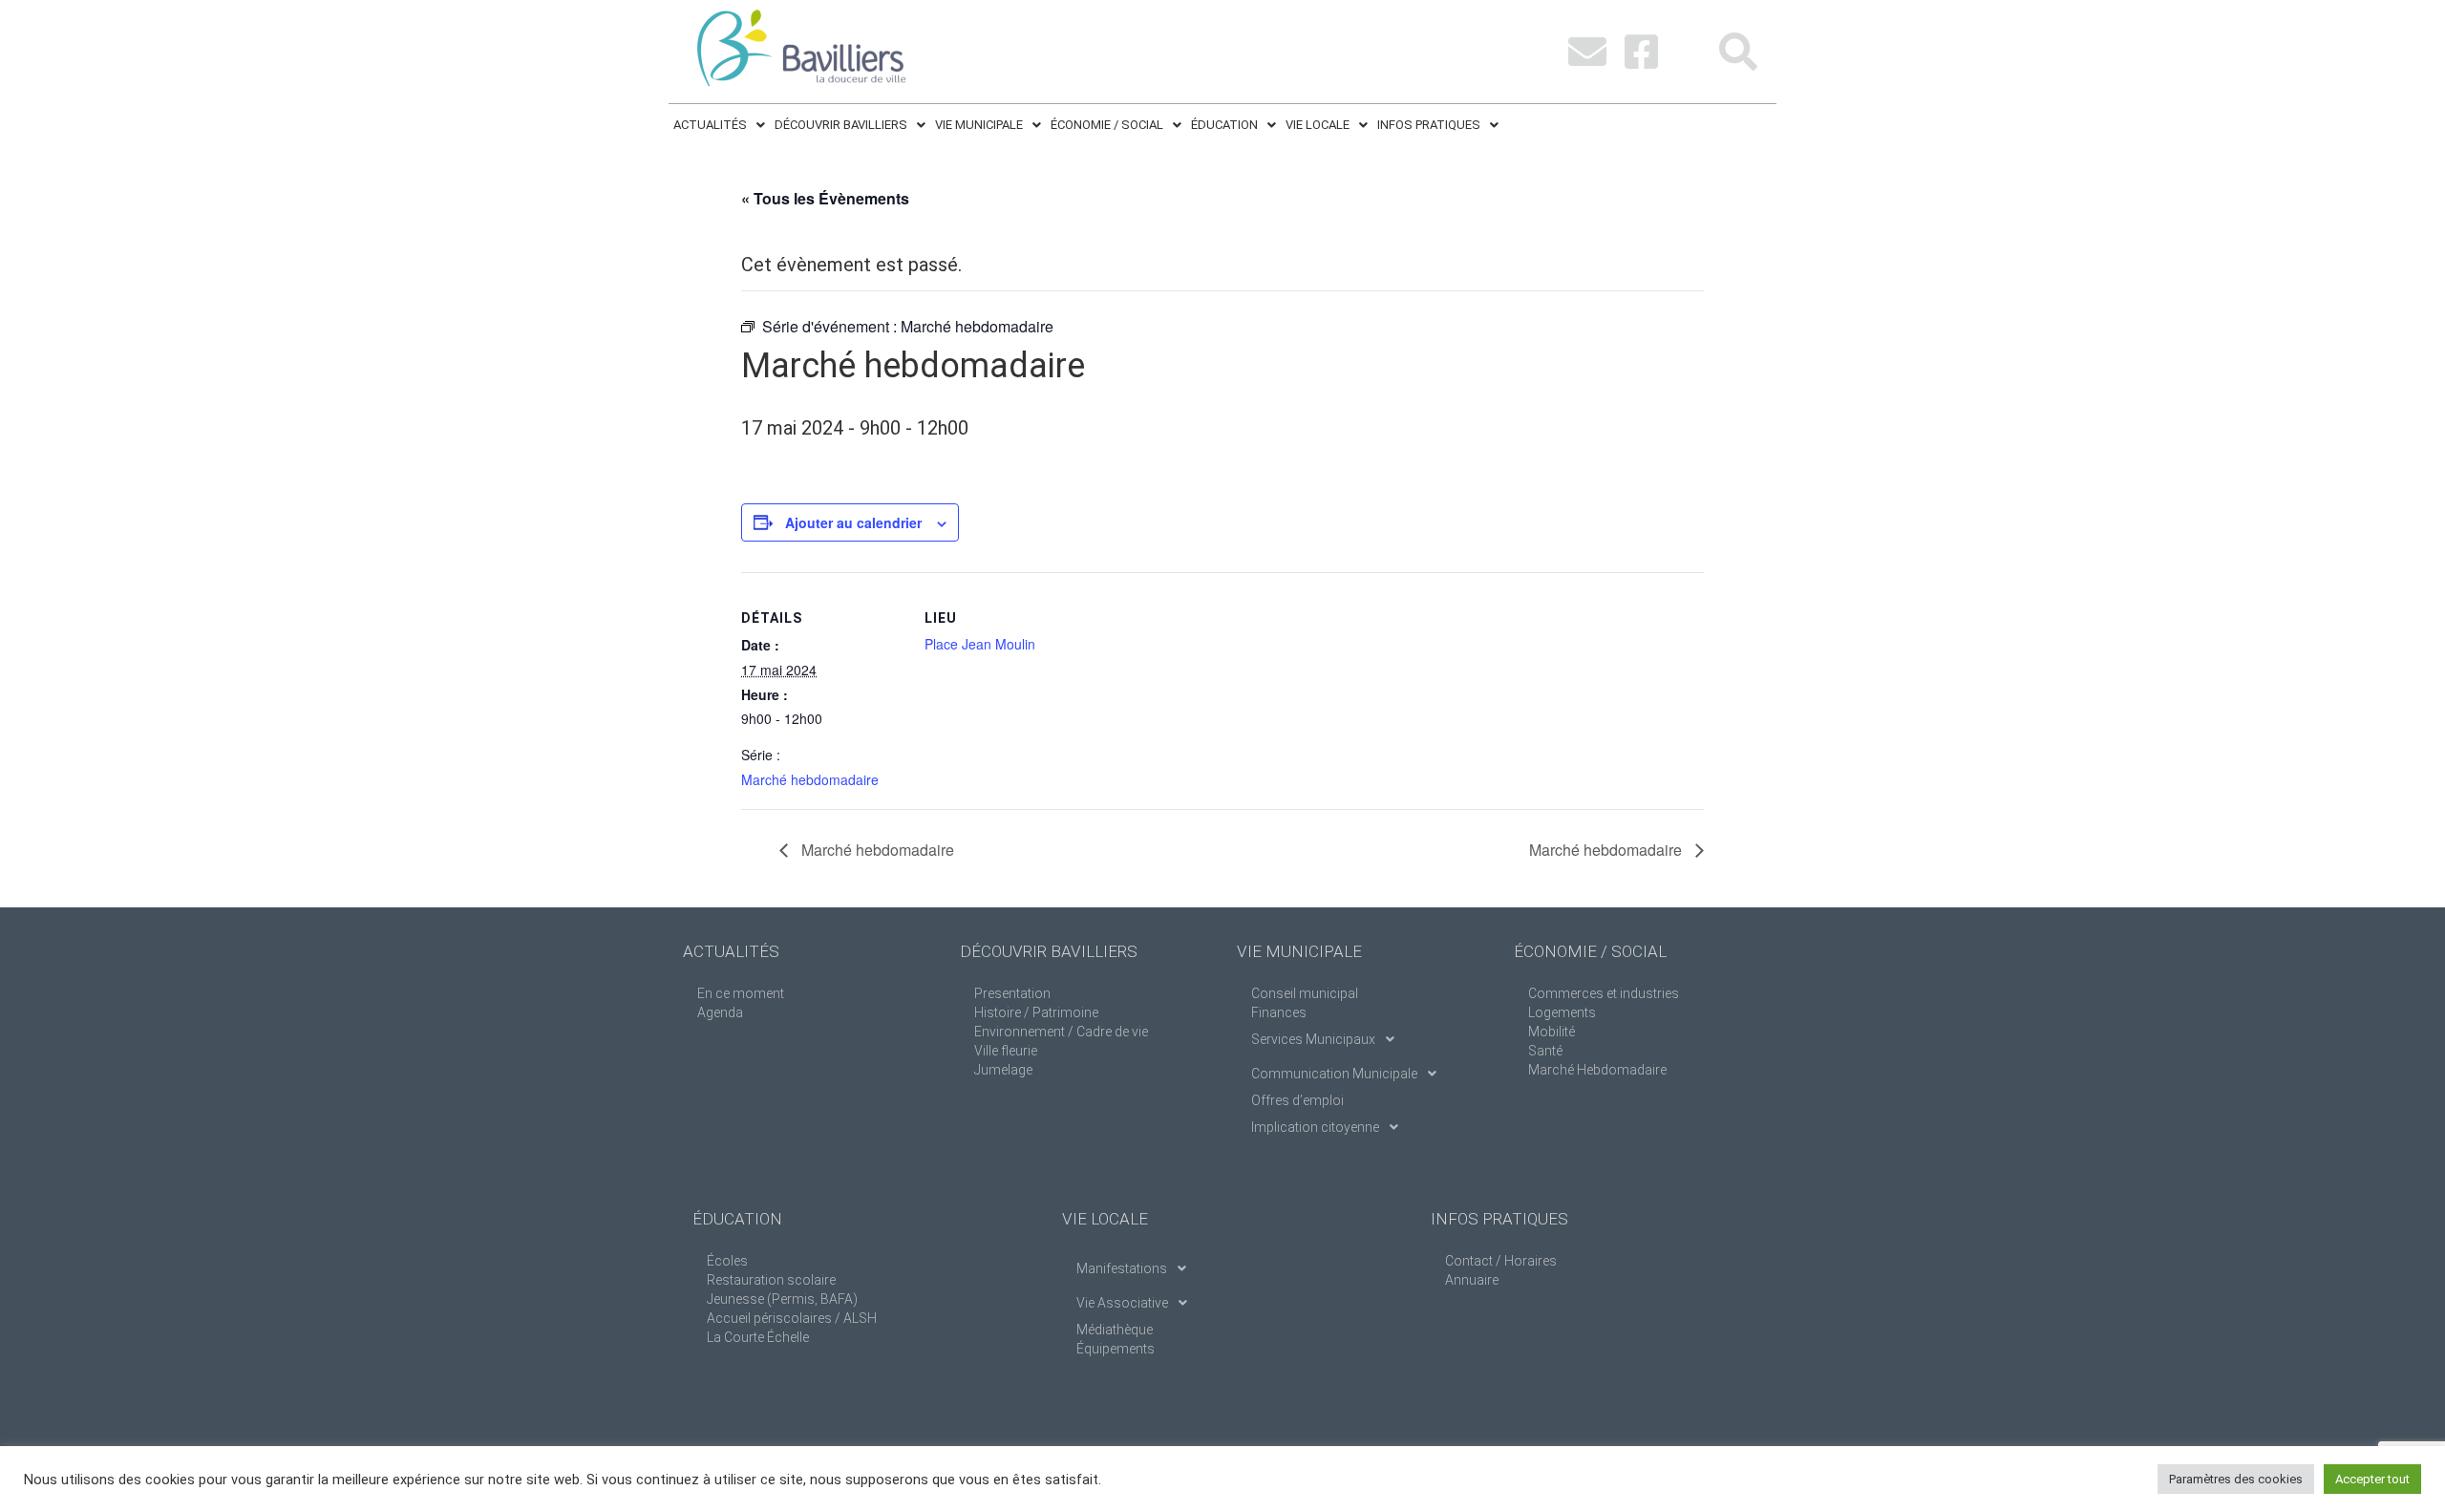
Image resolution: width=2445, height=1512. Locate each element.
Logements (1562, 1012)
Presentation (1012, 993)
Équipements (1116, 1349)
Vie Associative (1122, 1303)
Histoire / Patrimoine (1036, 1012)
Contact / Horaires (1501, 1261)
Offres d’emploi (1297, 1100)
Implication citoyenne (1315, 1127)
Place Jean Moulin (980, 644)
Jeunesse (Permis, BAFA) (782, 1299)
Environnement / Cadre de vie (1061, 1032)
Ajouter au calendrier (853, 522)
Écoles (727, 1261)
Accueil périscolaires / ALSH (792, 1318)
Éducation (1224, 125)
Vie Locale (1318, 125)
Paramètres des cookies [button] (2236, 1479)
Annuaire (1472, 1280)
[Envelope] (1587, 52)
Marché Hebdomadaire (1597, 1070)
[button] (719, 125)
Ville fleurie (1006, 1051)
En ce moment (741, 993)
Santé (1545, 1051)
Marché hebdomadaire (810, 779)
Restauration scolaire (771, 1280)
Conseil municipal (1305, 993)
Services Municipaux (1313, 1039)
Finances (1279, 1012)
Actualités (710, 125)
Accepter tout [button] (2372, 1479)
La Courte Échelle (758, 1337)
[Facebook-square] (1641, 52)
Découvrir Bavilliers (841, 125)
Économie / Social (1107, 125)
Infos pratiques (1429, 125)
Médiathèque (1115, 1330)
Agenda (720, 1012)
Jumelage (1003, 1070)
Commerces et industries (1604, 993)
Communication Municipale (1334, 1074)
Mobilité (1552, 1032)
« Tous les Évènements (825, 198)
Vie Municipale (979, 125)
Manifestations (1122, 1268)
